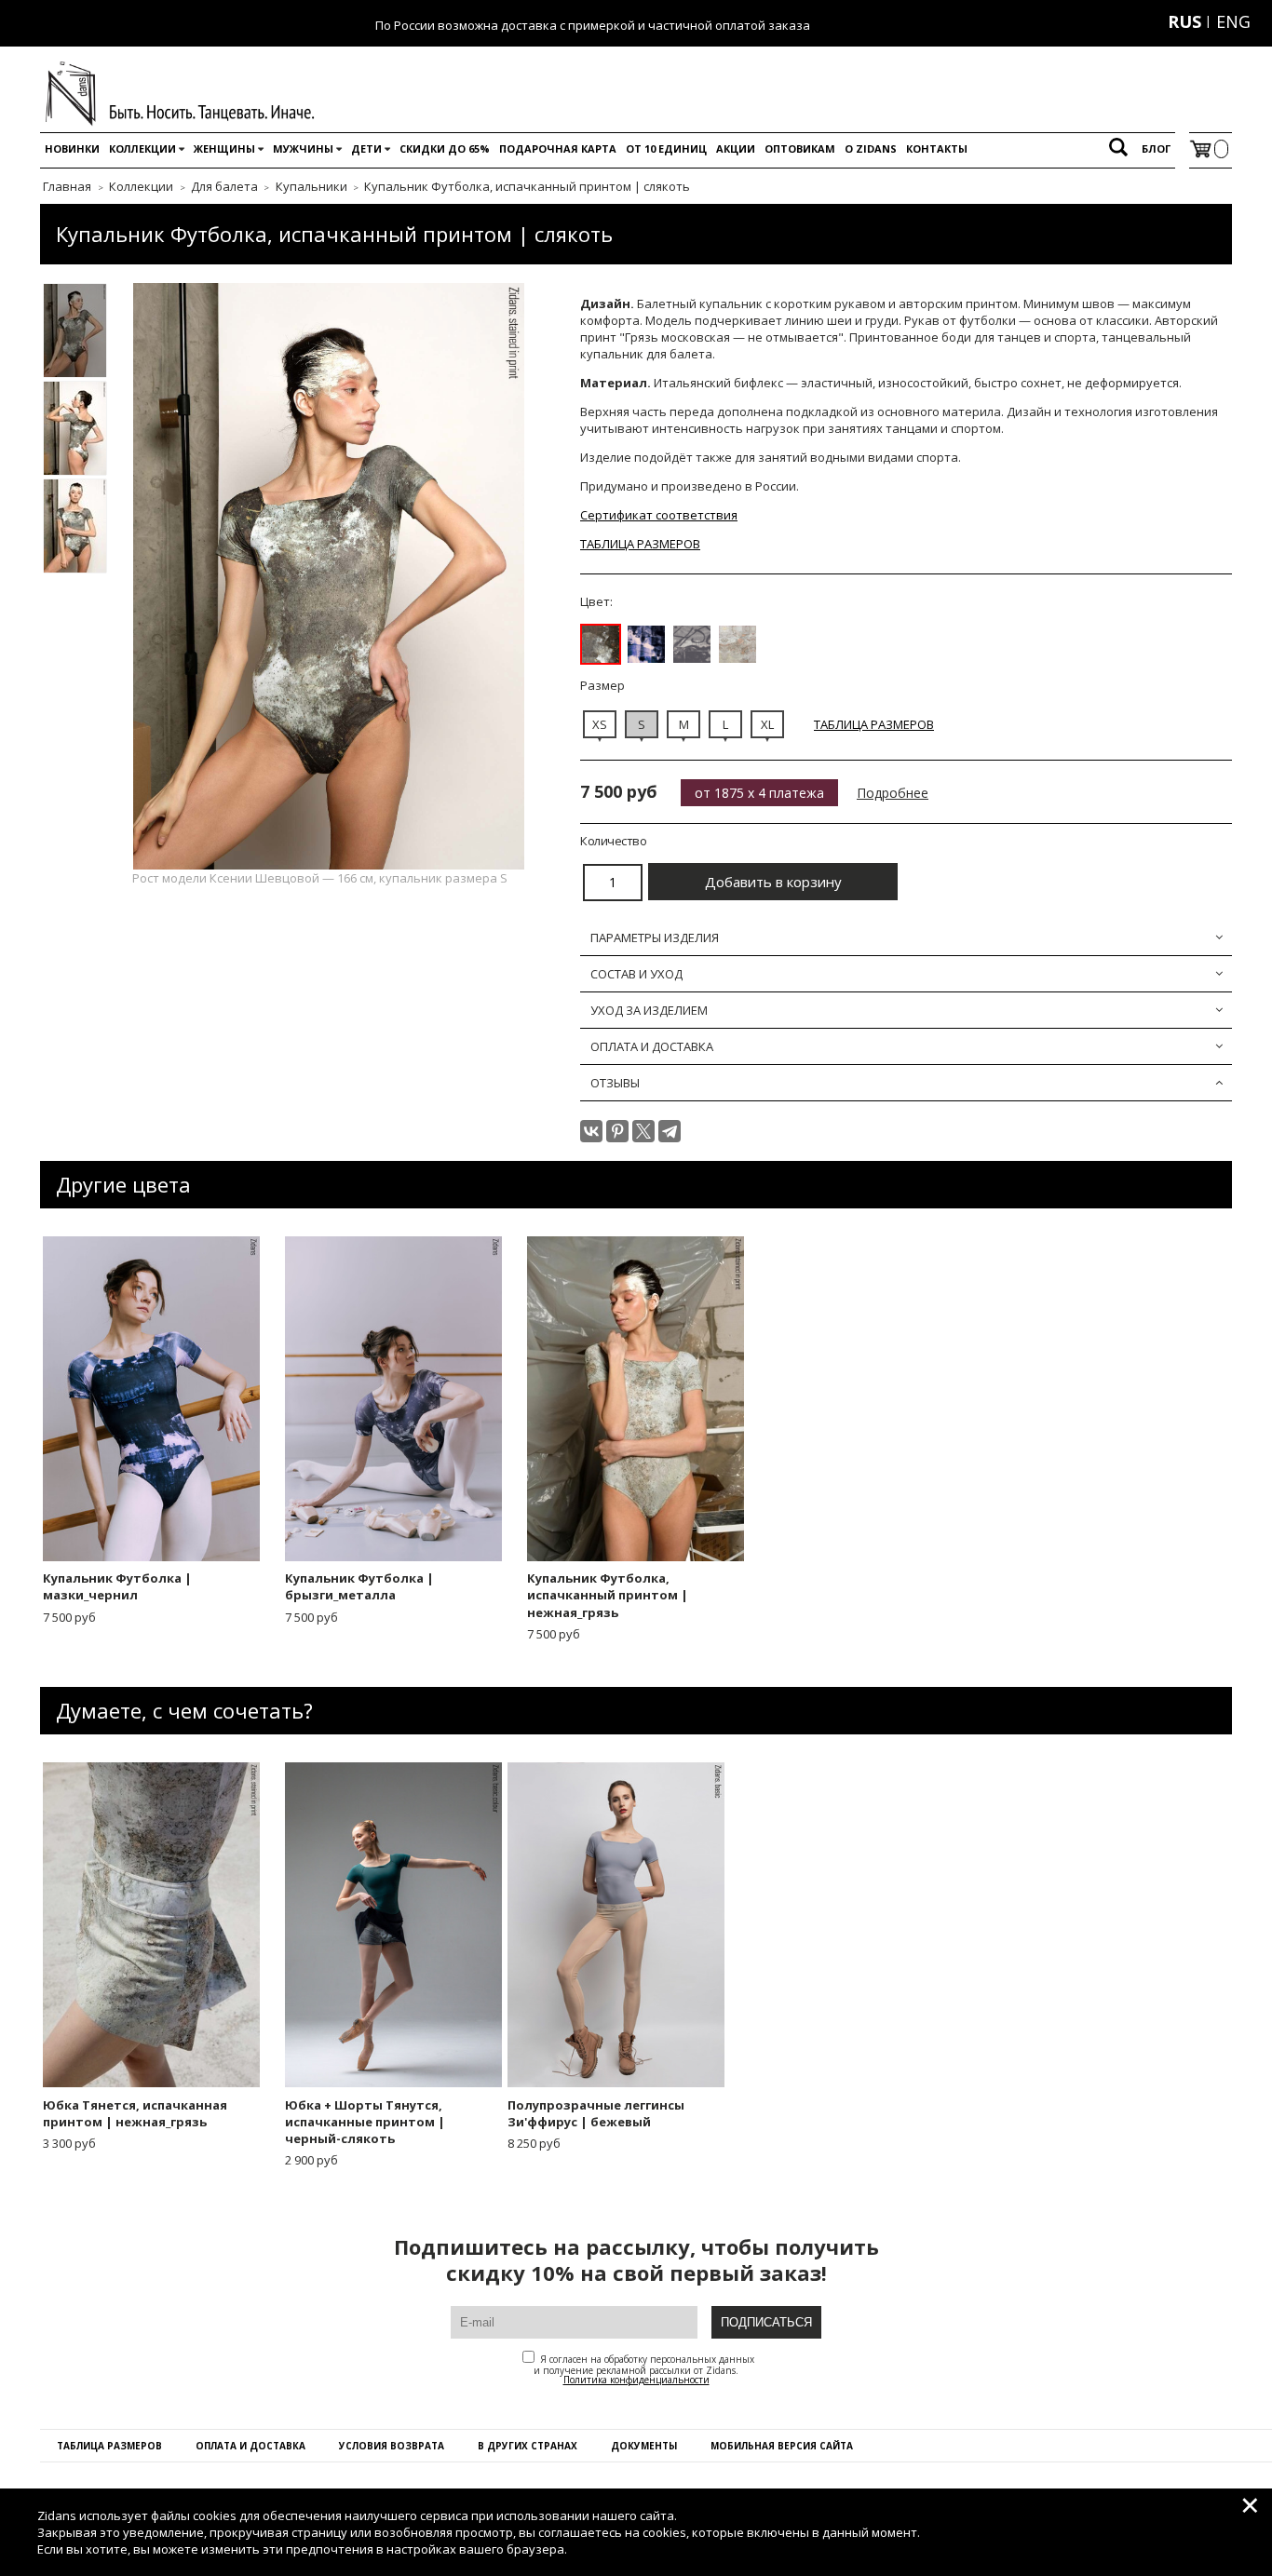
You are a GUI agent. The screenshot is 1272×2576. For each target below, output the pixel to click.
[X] (643, 1131)
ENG (1233, 21)
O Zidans (871, 148)
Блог (1156, 148)
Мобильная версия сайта (782, 2446)
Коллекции (142, 148)
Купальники (311, 186)
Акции (736, 148)
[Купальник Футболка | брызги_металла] (692, 644)
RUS (1184, 21)
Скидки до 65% (445, 148)
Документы (644, 2446)
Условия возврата (392, 2446)
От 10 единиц (666, 148)
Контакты (937, 148)
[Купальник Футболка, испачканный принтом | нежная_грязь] (737, 644)
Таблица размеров (109, 2446)
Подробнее (893, 793)
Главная (67, 186)
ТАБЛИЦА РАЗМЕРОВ (640, 544)
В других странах (528, 2446)
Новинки (72, 148)
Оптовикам (800, 148)
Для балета (224, 186)
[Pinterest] (617, 1131)
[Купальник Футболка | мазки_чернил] (646, 644)
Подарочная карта (558, 148)
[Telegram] (670, 1131)
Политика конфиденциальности (636, 2380)
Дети (366, 148)
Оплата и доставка (250, 2446)
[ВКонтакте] (591, 1131)
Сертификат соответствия (659, 515)
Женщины (224, 148)
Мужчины (303, 148)
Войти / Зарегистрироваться (1068, 21)
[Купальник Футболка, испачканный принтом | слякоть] (601, 644)
